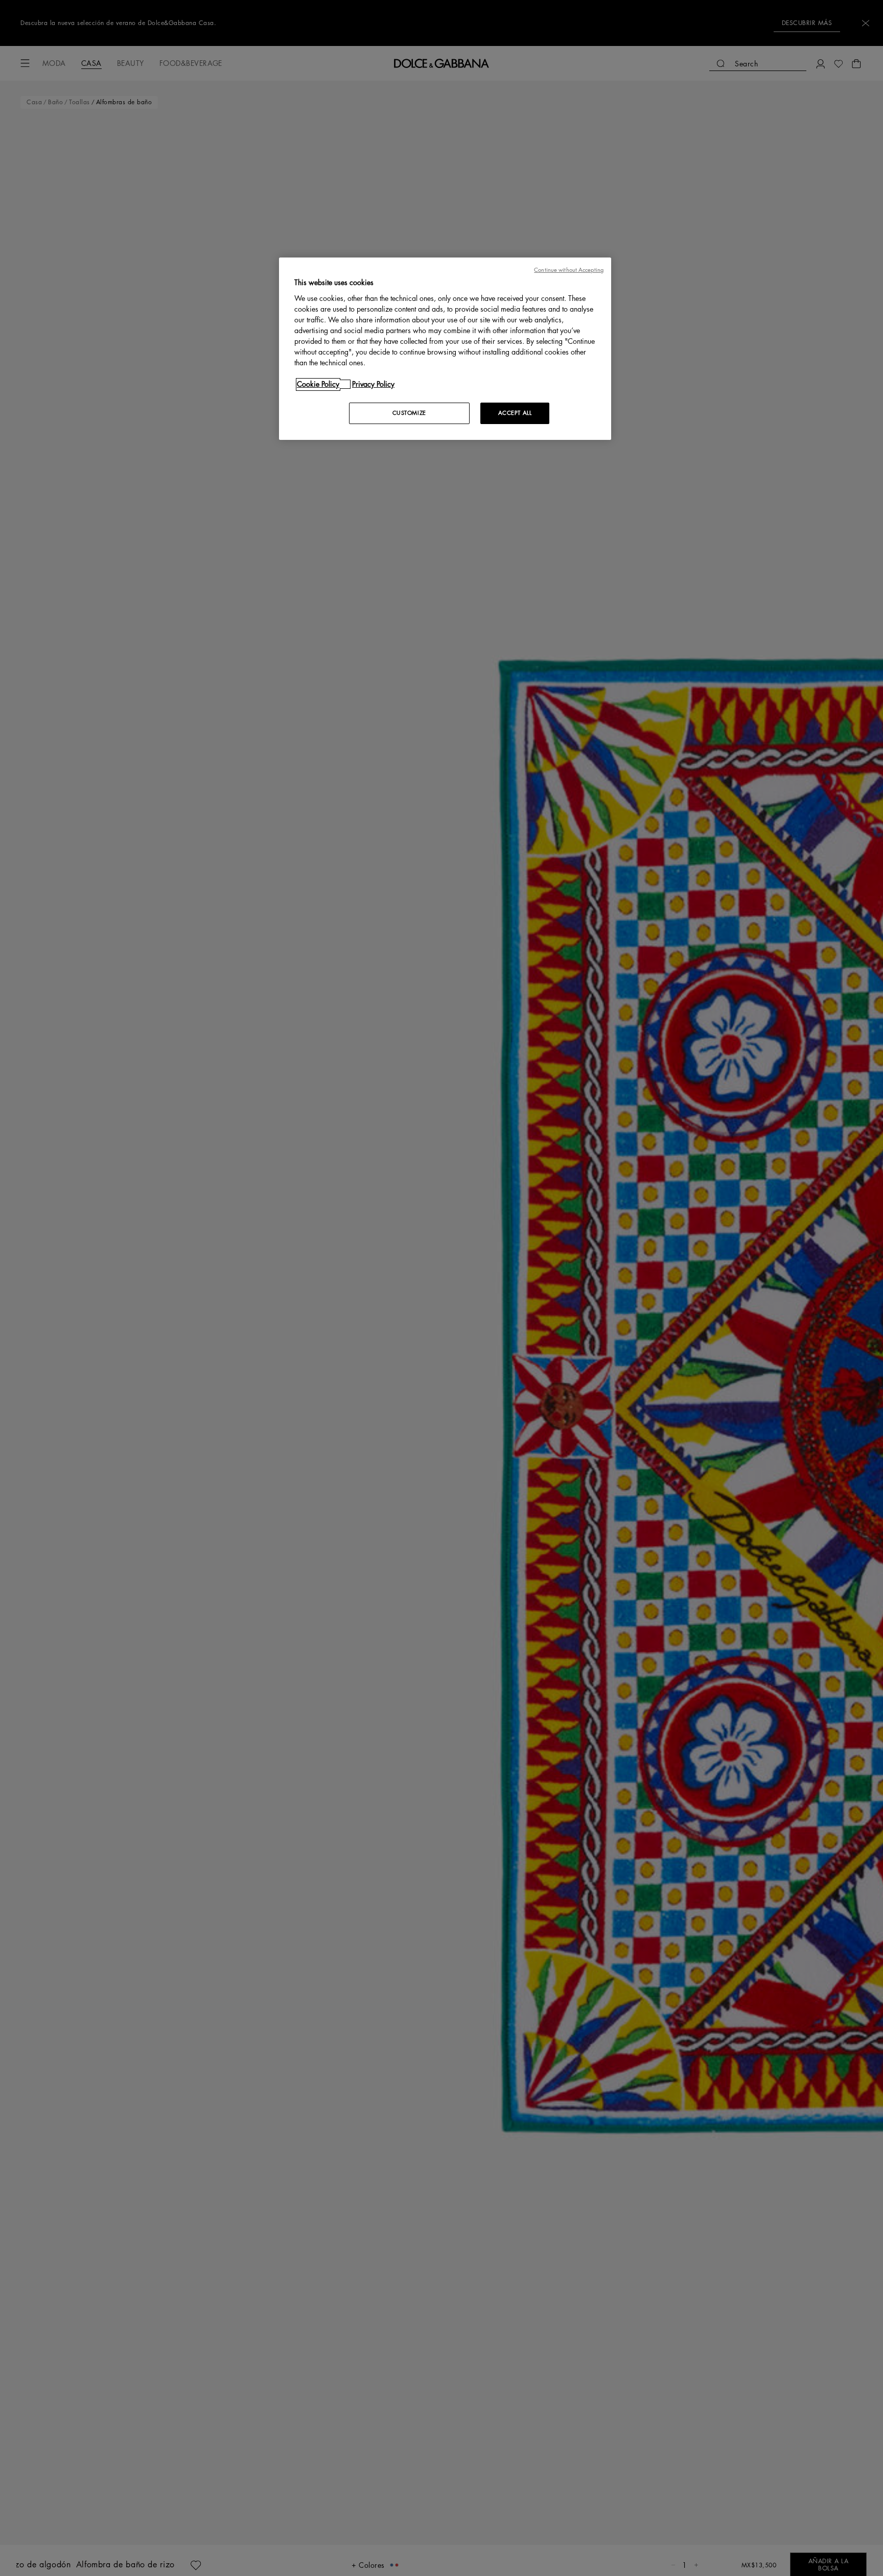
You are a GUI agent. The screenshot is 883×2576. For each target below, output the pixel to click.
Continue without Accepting (569, 270)
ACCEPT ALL (515, 413)
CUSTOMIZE (409, 413)
